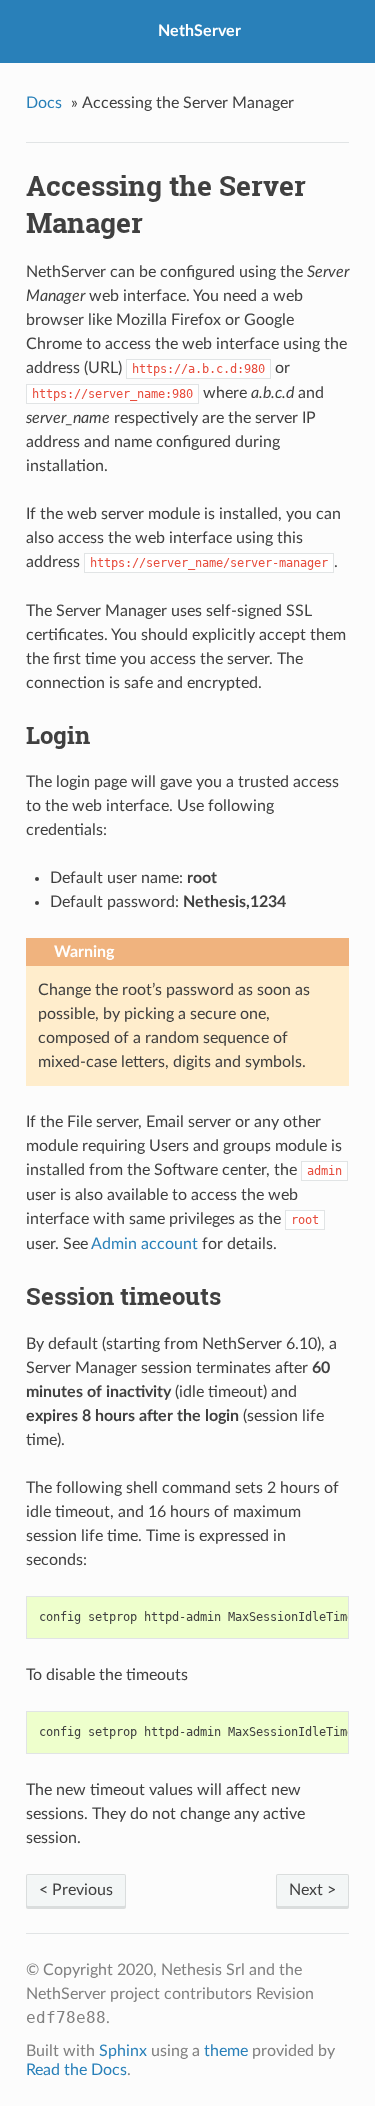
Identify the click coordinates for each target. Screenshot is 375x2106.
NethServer (199, 31)
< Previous (76, 1890)
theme (226, 2051)
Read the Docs (76, 2070)
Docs (44, 103)
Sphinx (123, 2051)
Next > (312, 1890)
